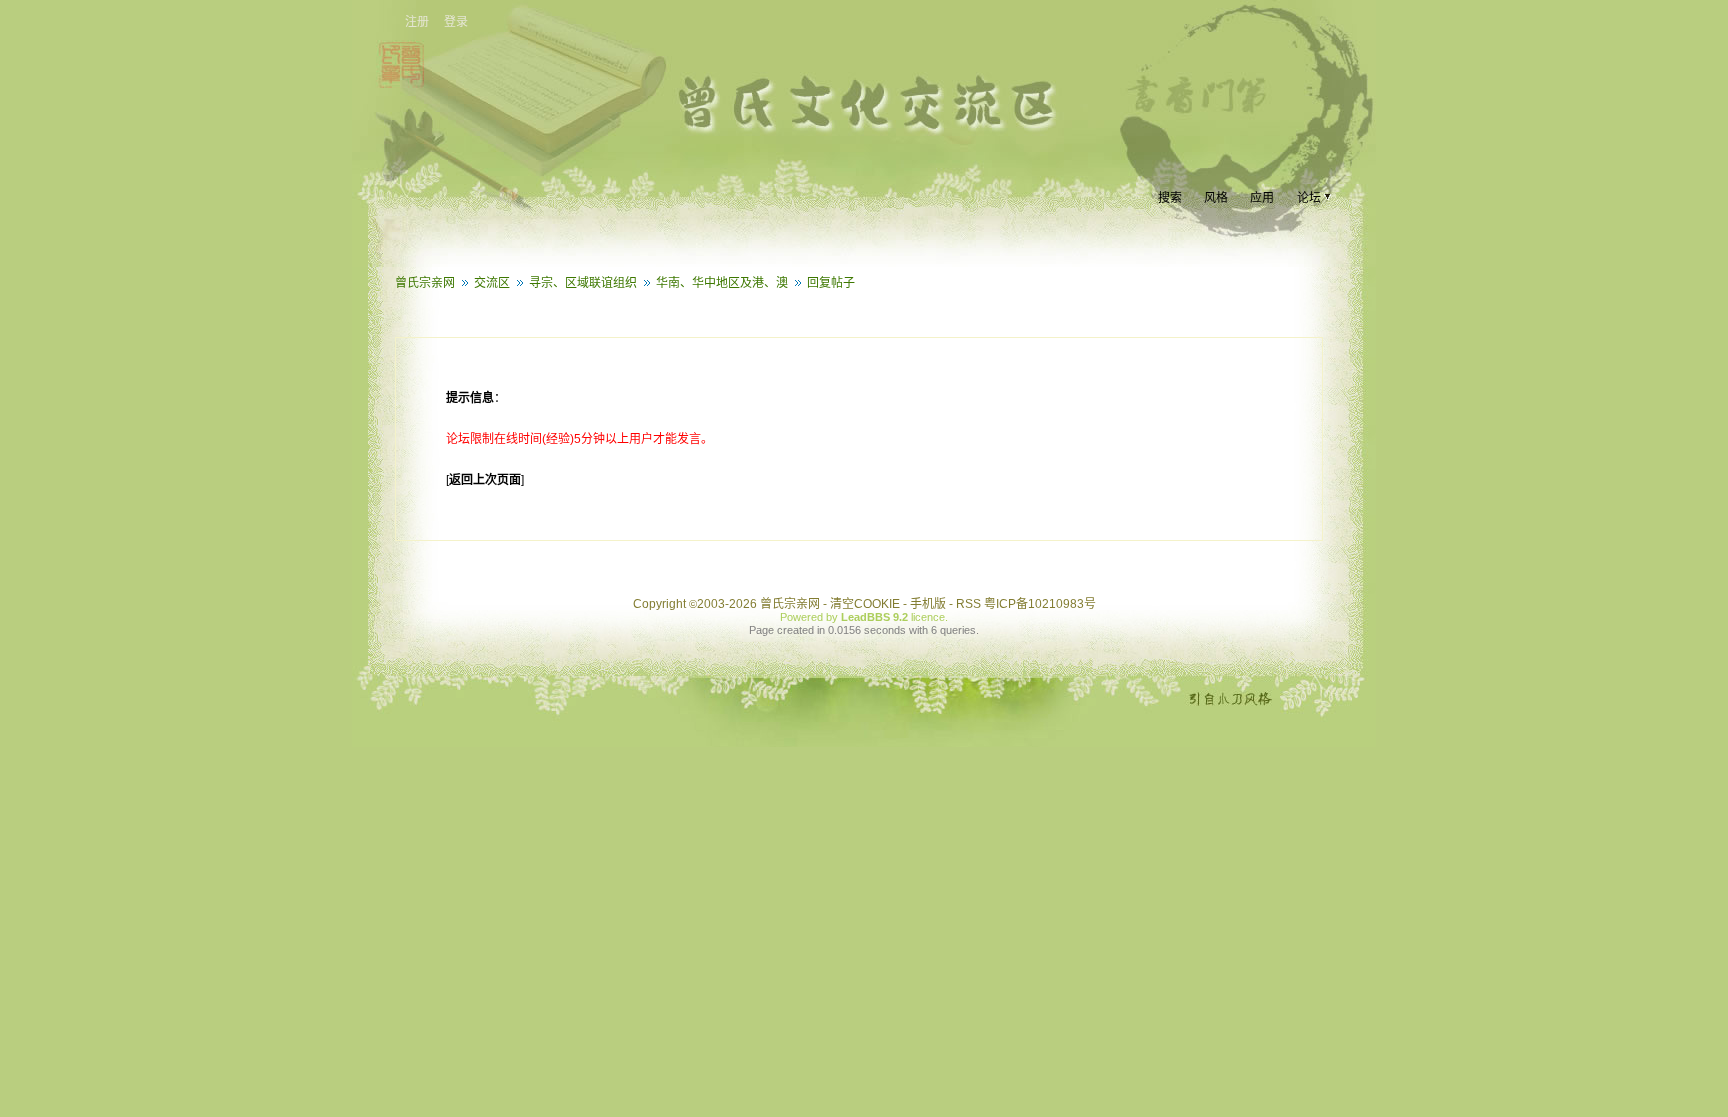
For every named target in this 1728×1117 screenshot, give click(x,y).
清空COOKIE (865, 604)
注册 (417, 22)
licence (928, 617)
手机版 (928, 604)
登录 (456, 22)
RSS (968, 604)
